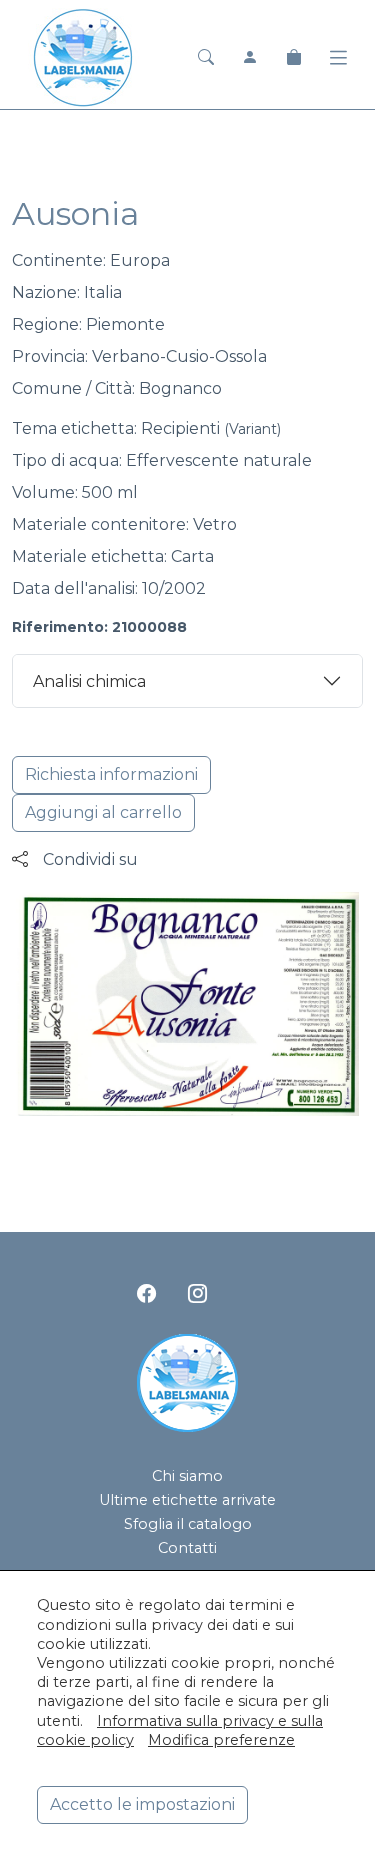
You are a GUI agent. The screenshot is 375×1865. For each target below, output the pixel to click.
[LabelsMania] (83, 55)
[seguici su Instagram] (197, 1293)
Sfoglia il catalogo (188, 1524)
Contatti (187, 1548)
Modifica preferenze (221, 1740)
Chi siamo (187, 1476)
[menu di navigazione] (338, 58)
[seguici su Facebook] (146, 1293)
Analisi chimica (89, 681)
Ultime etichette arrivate (187, 1500)
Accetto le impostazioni (142, 1804)
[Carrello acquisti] (294, 57)
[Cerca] (206, 57)
